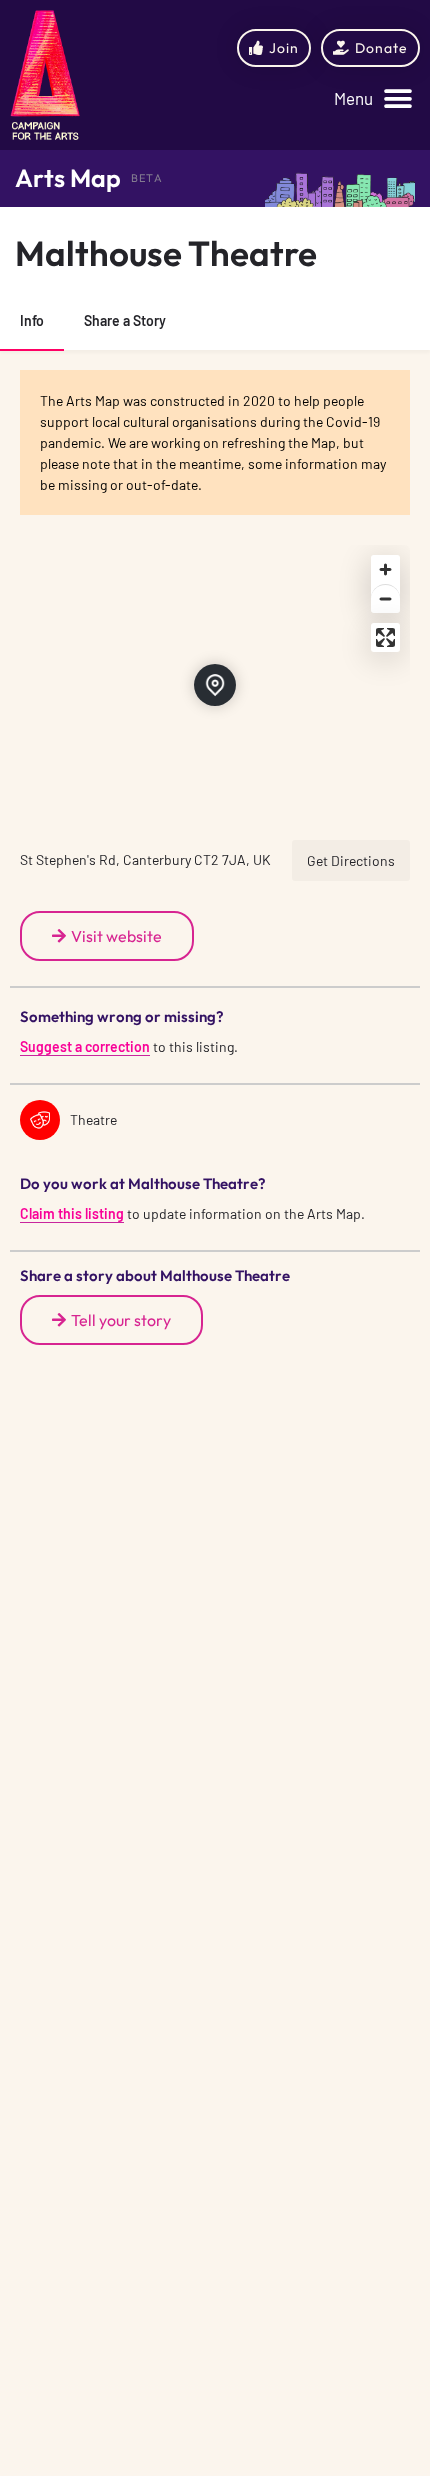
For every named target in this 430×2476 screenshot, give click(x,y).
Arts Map (68, 178)
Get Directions (351, 860)
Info (32, 320)
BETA (147, 178)
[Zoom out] (385, 598)
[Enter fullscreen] (385, 637)
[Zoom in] (385, 569)
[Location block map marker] (215, 685)
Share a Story (125, 320)
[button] (373, 99)
